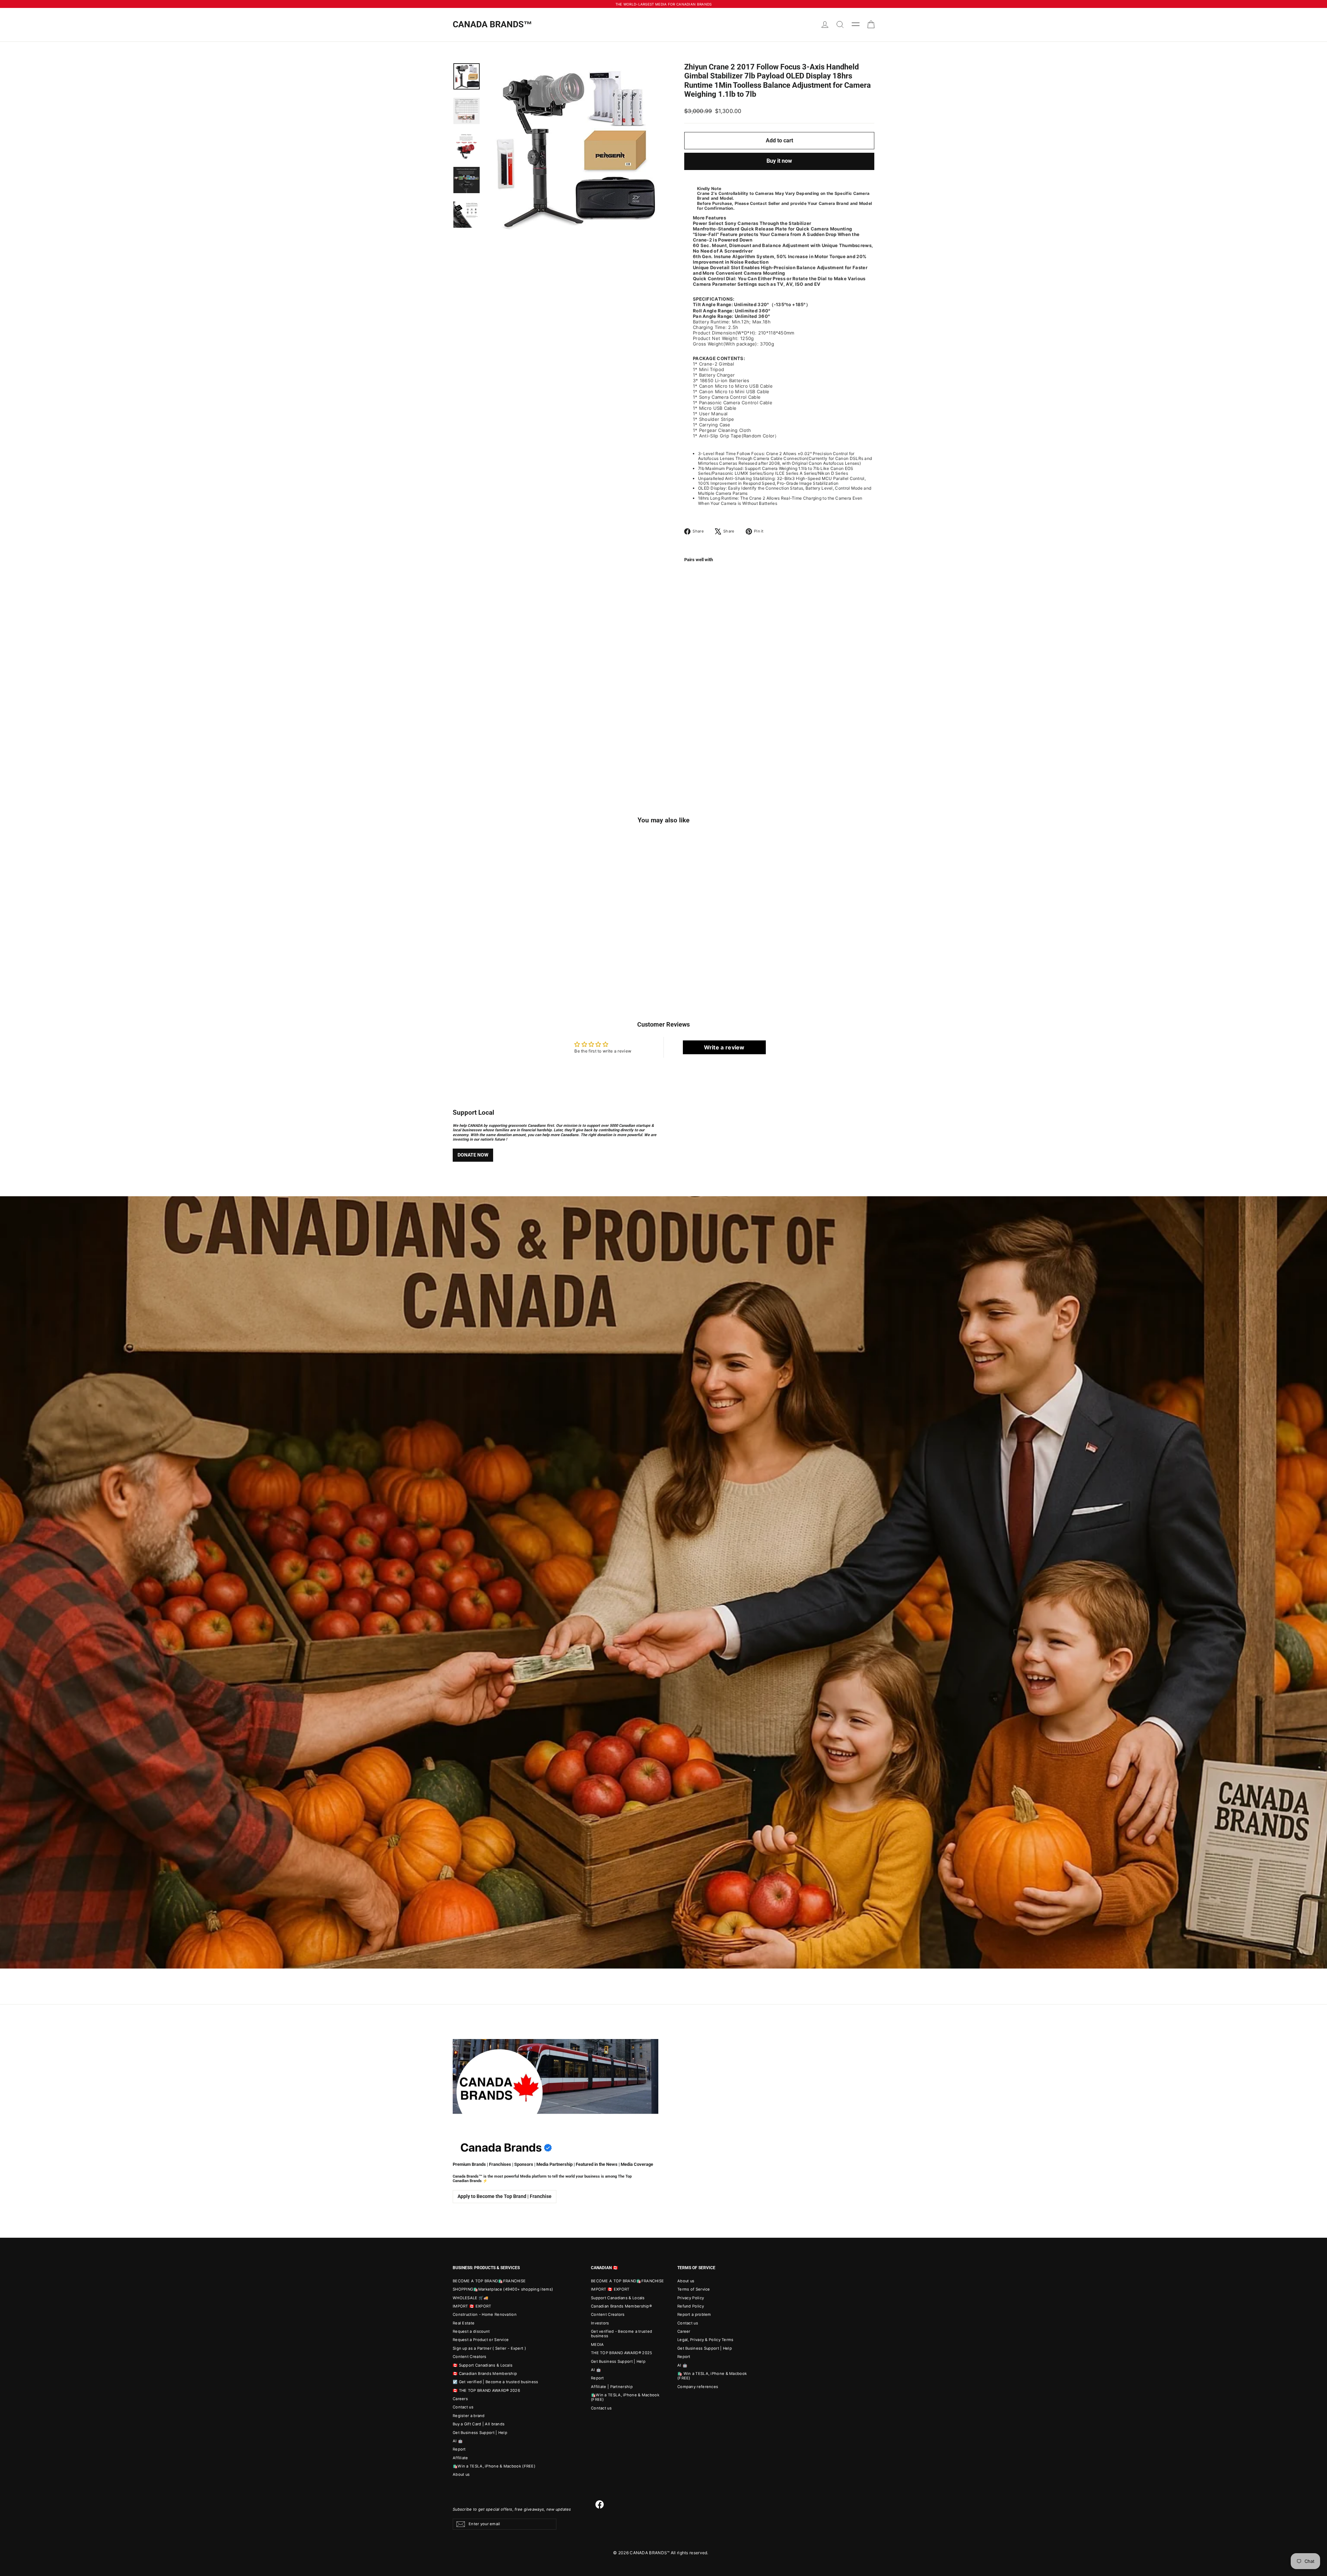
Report (459, 2449)
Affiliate (460, 2458)
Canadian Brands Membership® (621, 2306)
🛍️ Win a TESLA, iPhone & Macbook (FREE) (712, 2376)
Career (684, 2331)
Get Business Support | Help (480, 2433)
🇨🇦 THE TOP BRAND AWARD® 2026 (486, 2390)
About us (461, 2474)
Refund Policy (691, 2306)
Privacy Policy (691, 2298)
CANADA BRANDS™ (492, 24)
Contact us (463, 2407)
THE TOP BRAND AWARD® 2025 (622, 2353)
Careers (460, 2399)
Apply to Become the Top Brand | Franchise (505, 2196)
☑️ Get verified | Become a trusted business (496, 2382)
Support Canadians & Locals (618, 2298)
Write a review (724, 1047)
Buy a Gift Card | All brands (479, 2424)
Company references (698, 2387)
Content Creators (470, 2357)
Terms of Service (694, 2289)
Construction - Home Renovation (485, 2314)
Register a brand (469, 2416)
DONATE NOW (473, 1155)
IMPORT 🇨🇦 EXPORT (472, 2306)
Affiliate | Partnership (612, 2387)
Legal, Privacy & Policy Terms (705, 2340)
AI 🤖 (458, 2441)
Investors (600, 2323)
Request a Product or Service (481, 2340)
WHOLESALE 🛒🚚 (471, 2298)
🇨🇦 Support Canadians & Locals (483, 2365)
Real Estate (464, 2323)
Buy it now (779, 161)
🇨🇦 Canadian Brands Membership (485, 2374)
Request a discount (471, 2331)
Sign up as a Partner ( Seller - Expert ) (489, 2348)
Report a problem (694, 2314)
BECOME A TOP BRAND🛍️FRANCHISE (489, 2281)
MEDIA (597, 2344)
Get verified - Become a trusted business (622, 2334)
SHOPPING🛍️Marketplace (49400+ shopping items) (503, 2289)
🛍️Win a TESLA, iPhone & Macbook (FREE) (494, 2466)
